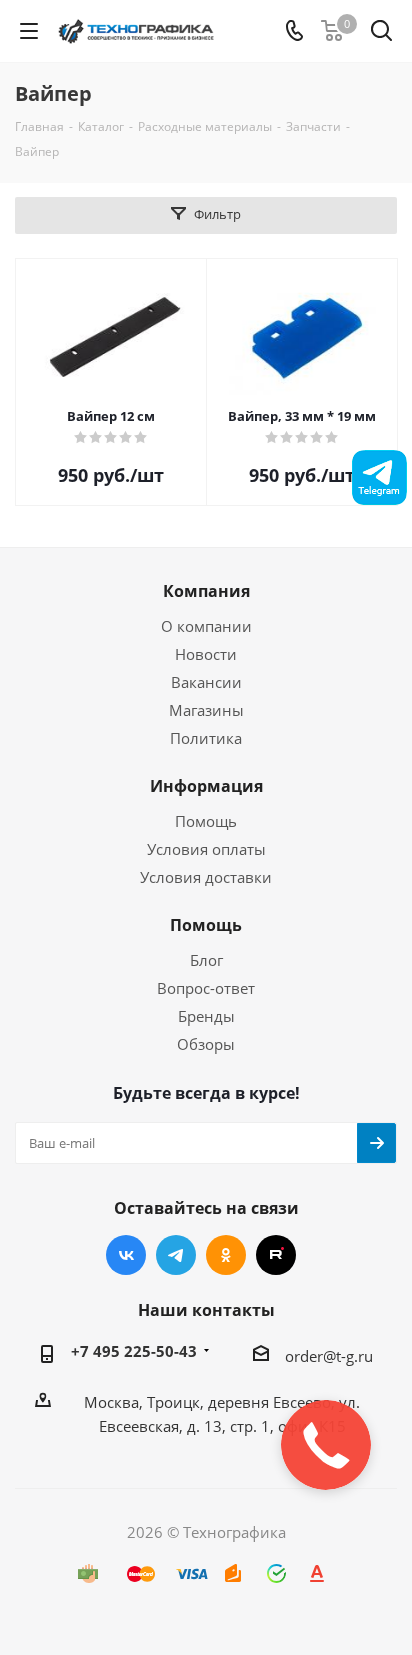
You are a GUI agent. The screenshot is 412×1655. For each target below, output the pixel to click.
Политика (206, 738)
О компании (206, 626)
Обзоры (206, 1044)
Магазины (206, 710)
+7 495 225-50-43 (134, 1351)
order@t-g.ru (329, 1356)
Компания (206, 591)
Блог (206, 960)
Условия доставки (206, 877)
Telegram (176, 1255)
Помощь (206, 821)
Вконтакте (126, 1255)
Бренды (206, 1016)
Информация (206, 786)
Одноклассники (226, 1255)
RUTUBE (276, 1255)
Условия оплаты (206, 849)
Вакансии (206, 682)
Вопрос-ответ (206, 988)
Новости (206, 654)
